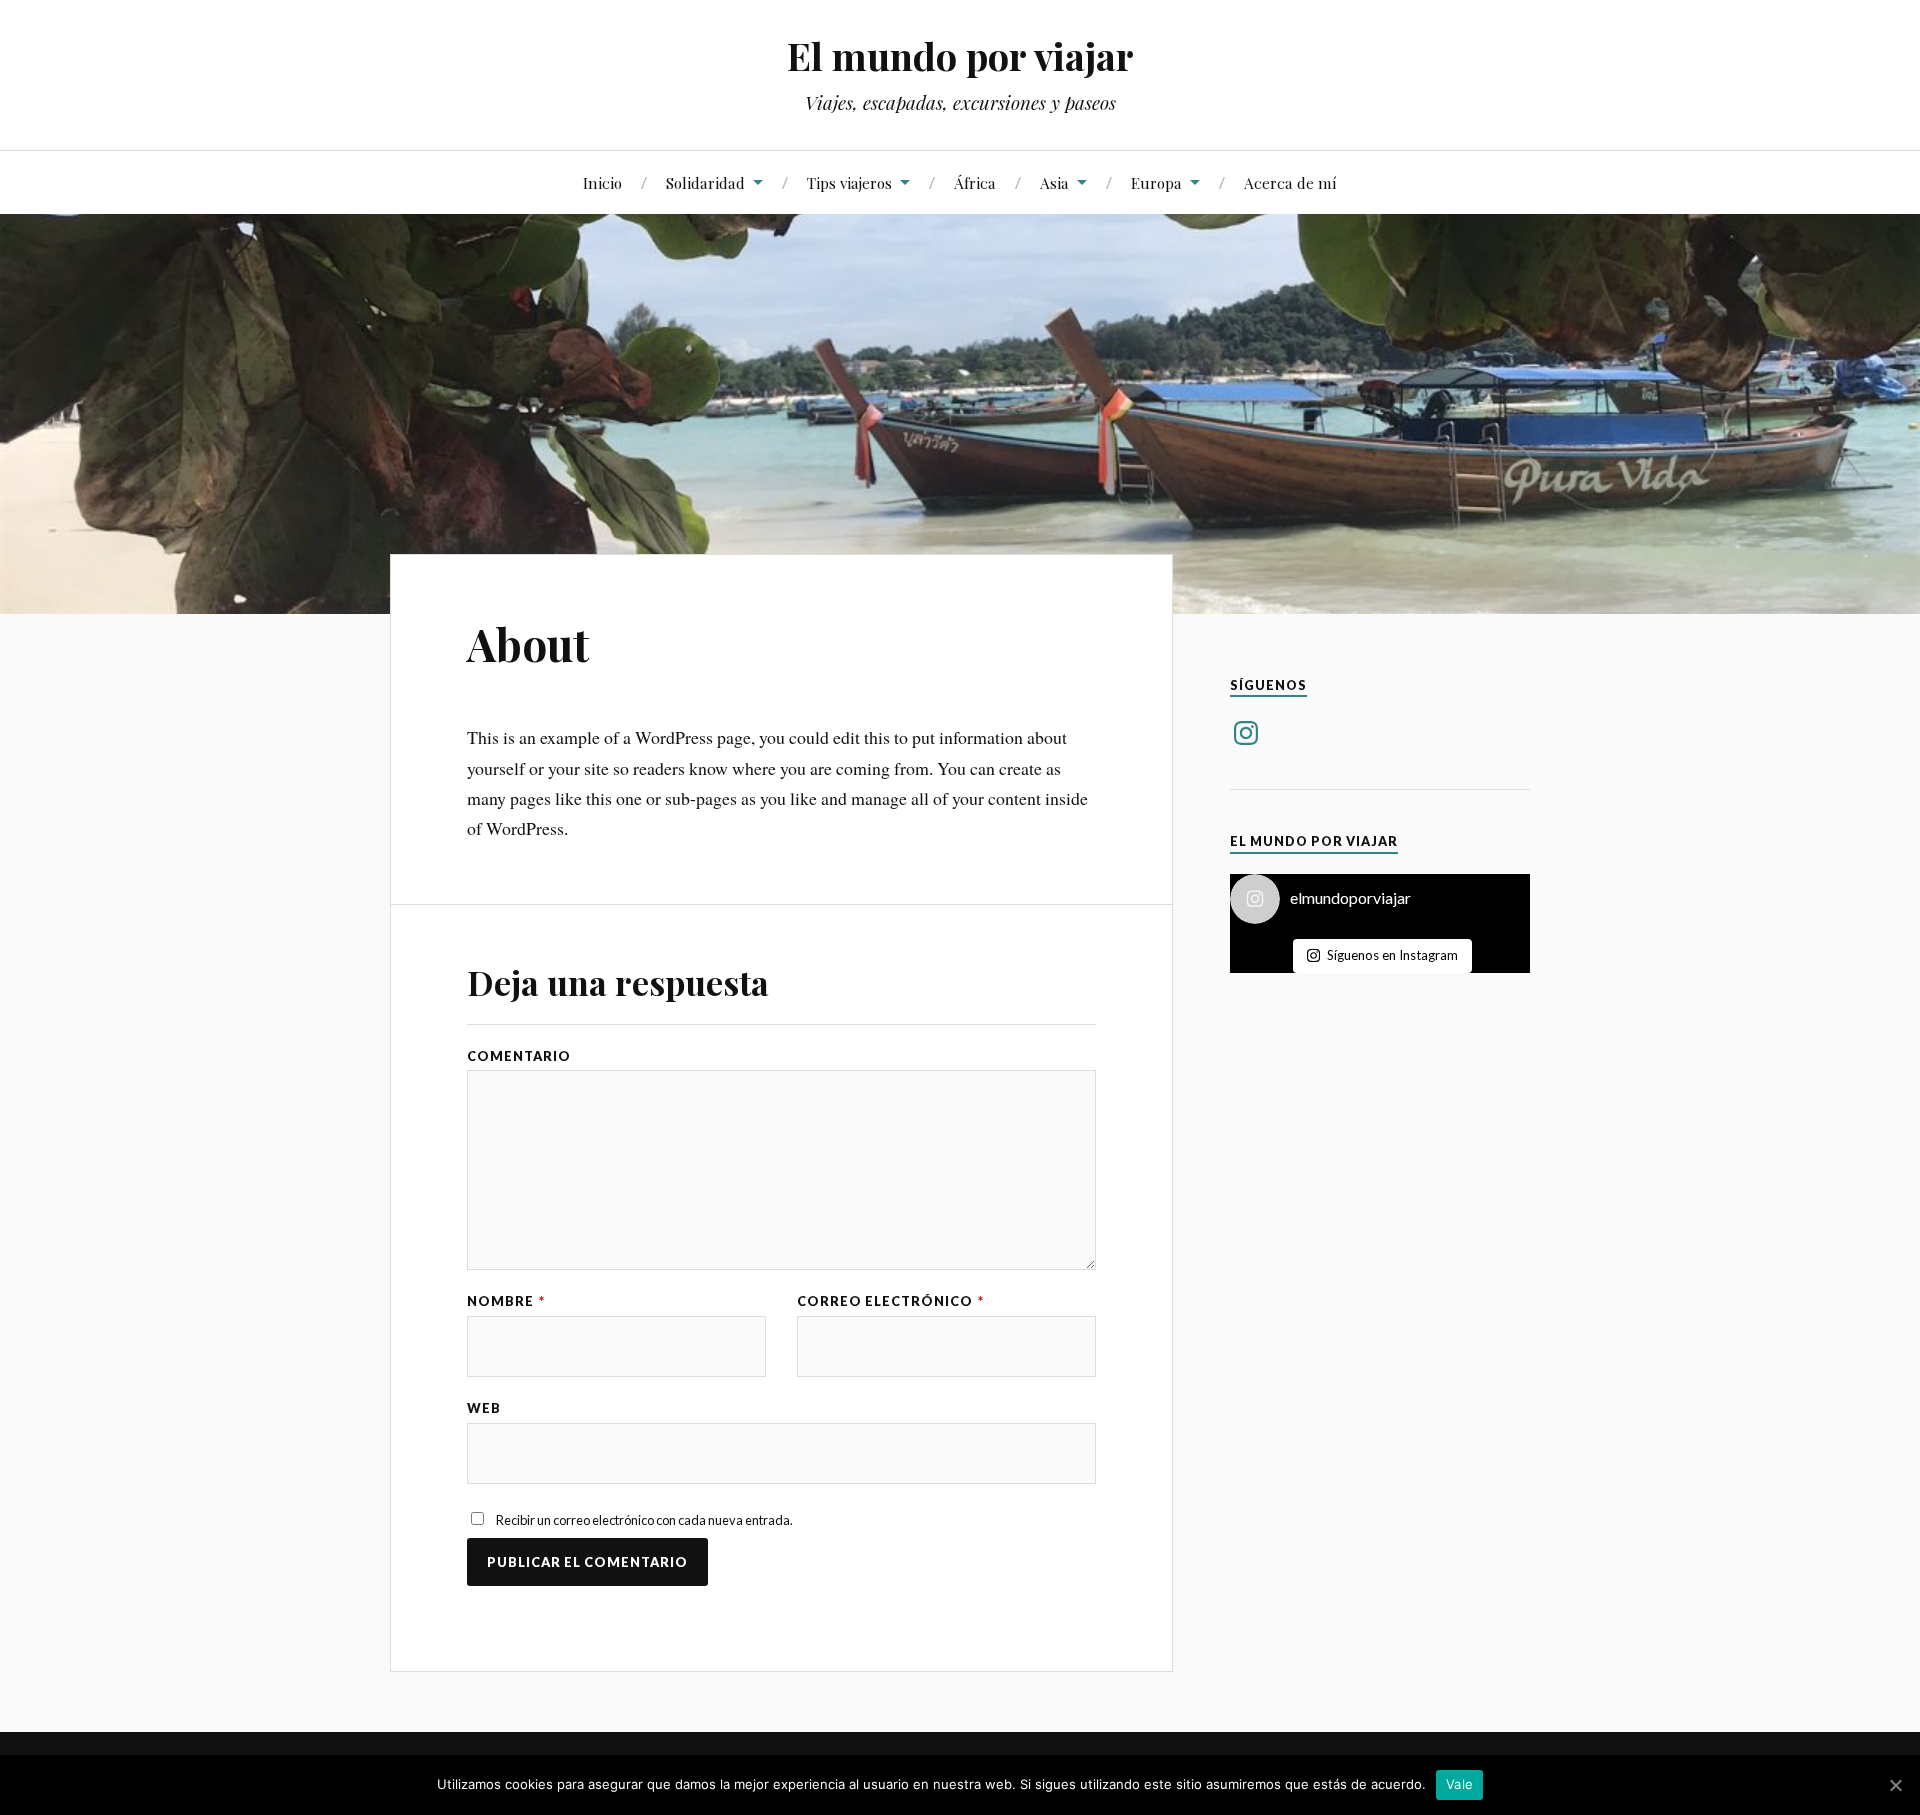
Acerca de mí (1290, 182)
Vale (1459, 1784)
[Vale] (1895, 1785)
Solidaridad (705, 182)
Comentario (519, 1056)
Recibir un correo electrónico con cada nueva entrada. (644, 1520)
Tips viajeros (849, 182)
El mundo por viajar (960, 55)
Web (484, 1408)
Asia (1054, 182)
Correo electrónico (890, 1301)
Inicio (602, 182)
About (528, 643)
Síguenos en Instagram (1392, 955)
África (975, 182)
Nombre (506, 1301)
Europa (1156, 182)
